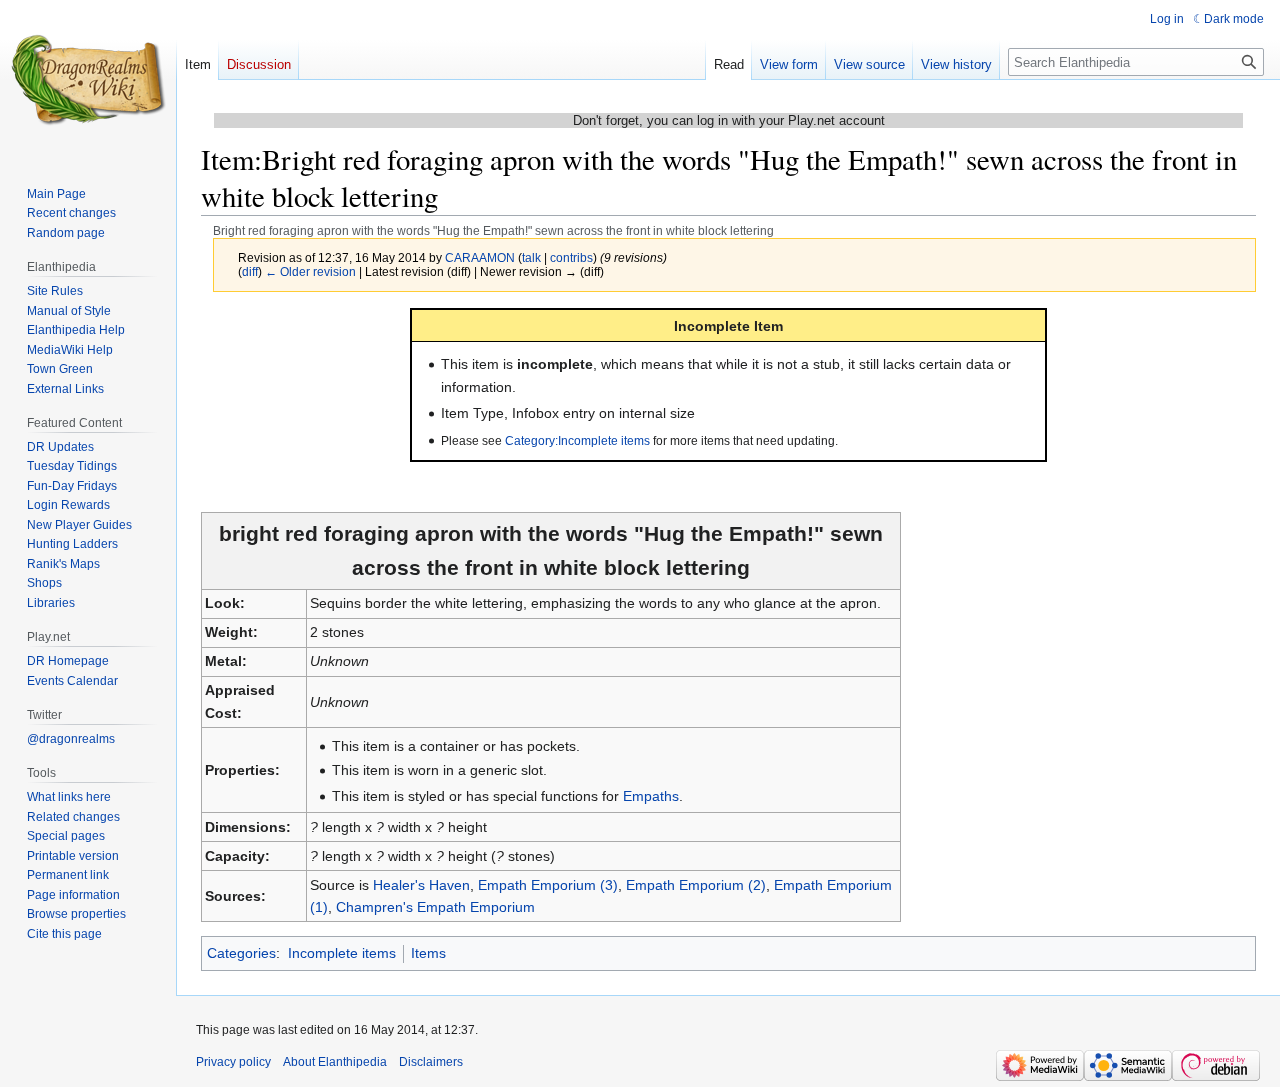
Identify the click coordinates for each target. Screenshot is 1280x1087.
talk (531, 257)
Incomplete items (342, 953)
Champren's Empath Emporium (435, 907)
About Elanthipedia (335, 1062)
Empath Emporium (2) (696, 885)
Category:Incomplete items (577, 440)
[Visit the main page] (88, 80)
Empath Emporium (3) (548, 885)
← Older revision (310, 271)
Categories (241, 953)
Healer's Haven (421, 885)
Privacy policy (233, 1062)
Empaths (651, 796)
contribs (571, 257)
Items (428, 953)
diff (250, 271)
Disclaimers (431, 1062)
